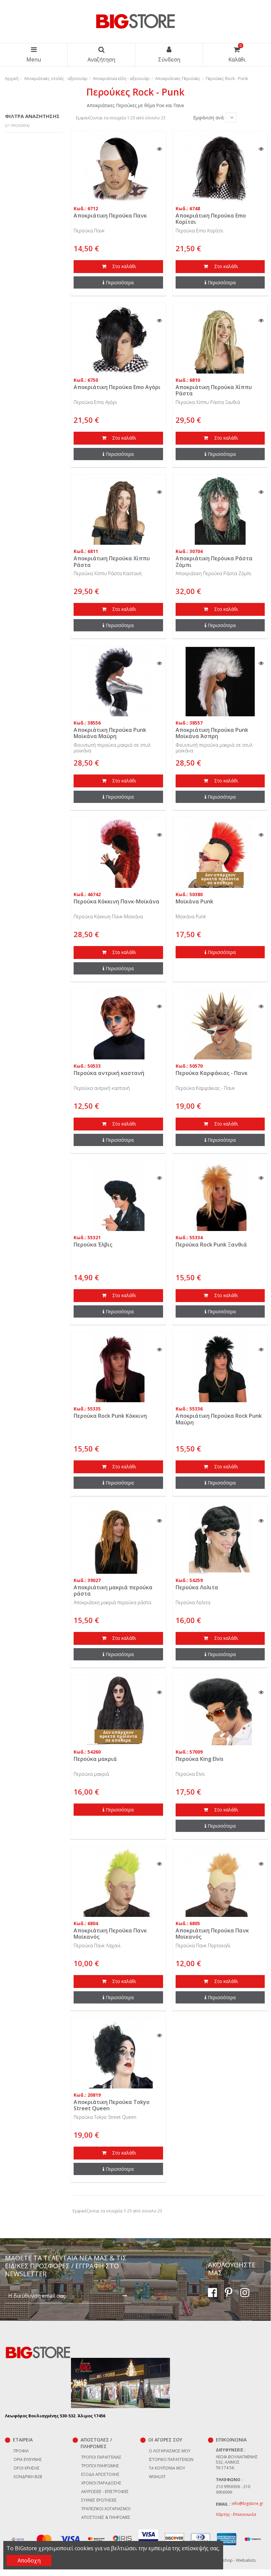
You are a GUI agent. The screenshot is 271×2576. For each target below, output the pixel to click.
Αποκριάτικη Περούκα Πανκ (110, 216)
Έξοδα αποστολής (100, 2474)
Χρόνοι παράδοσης (101, 2483)
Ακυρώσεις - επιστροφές (105, 2492)
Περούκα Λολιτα (197, 1587)
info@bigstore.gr (248, 2503)
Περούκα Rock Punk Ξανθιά (211, 1245)
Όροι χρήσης (27, 2468)
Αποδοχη (29, 2560)
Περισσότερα (120, 282)
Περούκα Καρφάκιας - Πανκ (212, 1073)
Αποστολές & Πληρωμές (106, 2517)
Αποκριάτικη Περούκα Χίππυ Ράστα (214, 390)
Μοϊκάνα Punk (194, 901)
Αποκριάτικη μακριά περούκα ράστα (113, 1590)
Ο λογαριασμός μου (170, 2451)
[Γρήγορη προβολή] (159, 149)
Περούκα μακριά (95, 1759)
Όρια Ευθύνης (28, 2459)
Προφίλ (21, 2451)
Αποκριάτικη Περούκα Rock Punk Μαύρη (219, 1419)
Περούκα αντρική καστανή (109, 1073)
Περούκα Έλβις (93, 1245)
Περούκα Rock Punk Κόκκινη (110, 1416)
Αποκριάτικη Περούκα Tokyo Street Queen (112, 2105)
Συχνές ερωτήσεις (99, 2500)
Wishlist (157, 2477)
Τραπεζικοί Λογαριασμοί (106, 2509)
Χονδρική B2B (28, 2477)
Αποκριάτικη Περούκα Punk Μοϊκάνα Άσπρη (212, 733)
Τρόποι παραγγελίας (101, 2457)
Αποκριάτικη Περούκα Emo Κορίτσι (211, 219)
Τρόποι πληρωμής (100, 2466)
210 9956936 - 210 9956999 (233, 2489)
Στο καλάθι (123, 266)
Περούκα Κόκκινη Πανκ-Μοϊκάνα (117, 901)
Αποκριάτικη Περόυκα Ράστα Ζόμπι (214, 561)
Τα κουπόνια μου (167, 2468)
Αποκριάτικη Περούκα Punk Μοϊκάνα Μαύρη (110, 733)
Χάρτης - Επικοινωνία (236, 2514)
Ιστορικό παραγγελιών (171, 2459)
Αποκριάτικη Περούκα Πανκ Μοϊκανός (110, 1934)
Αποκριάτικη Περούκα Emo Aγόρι (117, 387)
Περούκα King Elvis (200, 1759)
